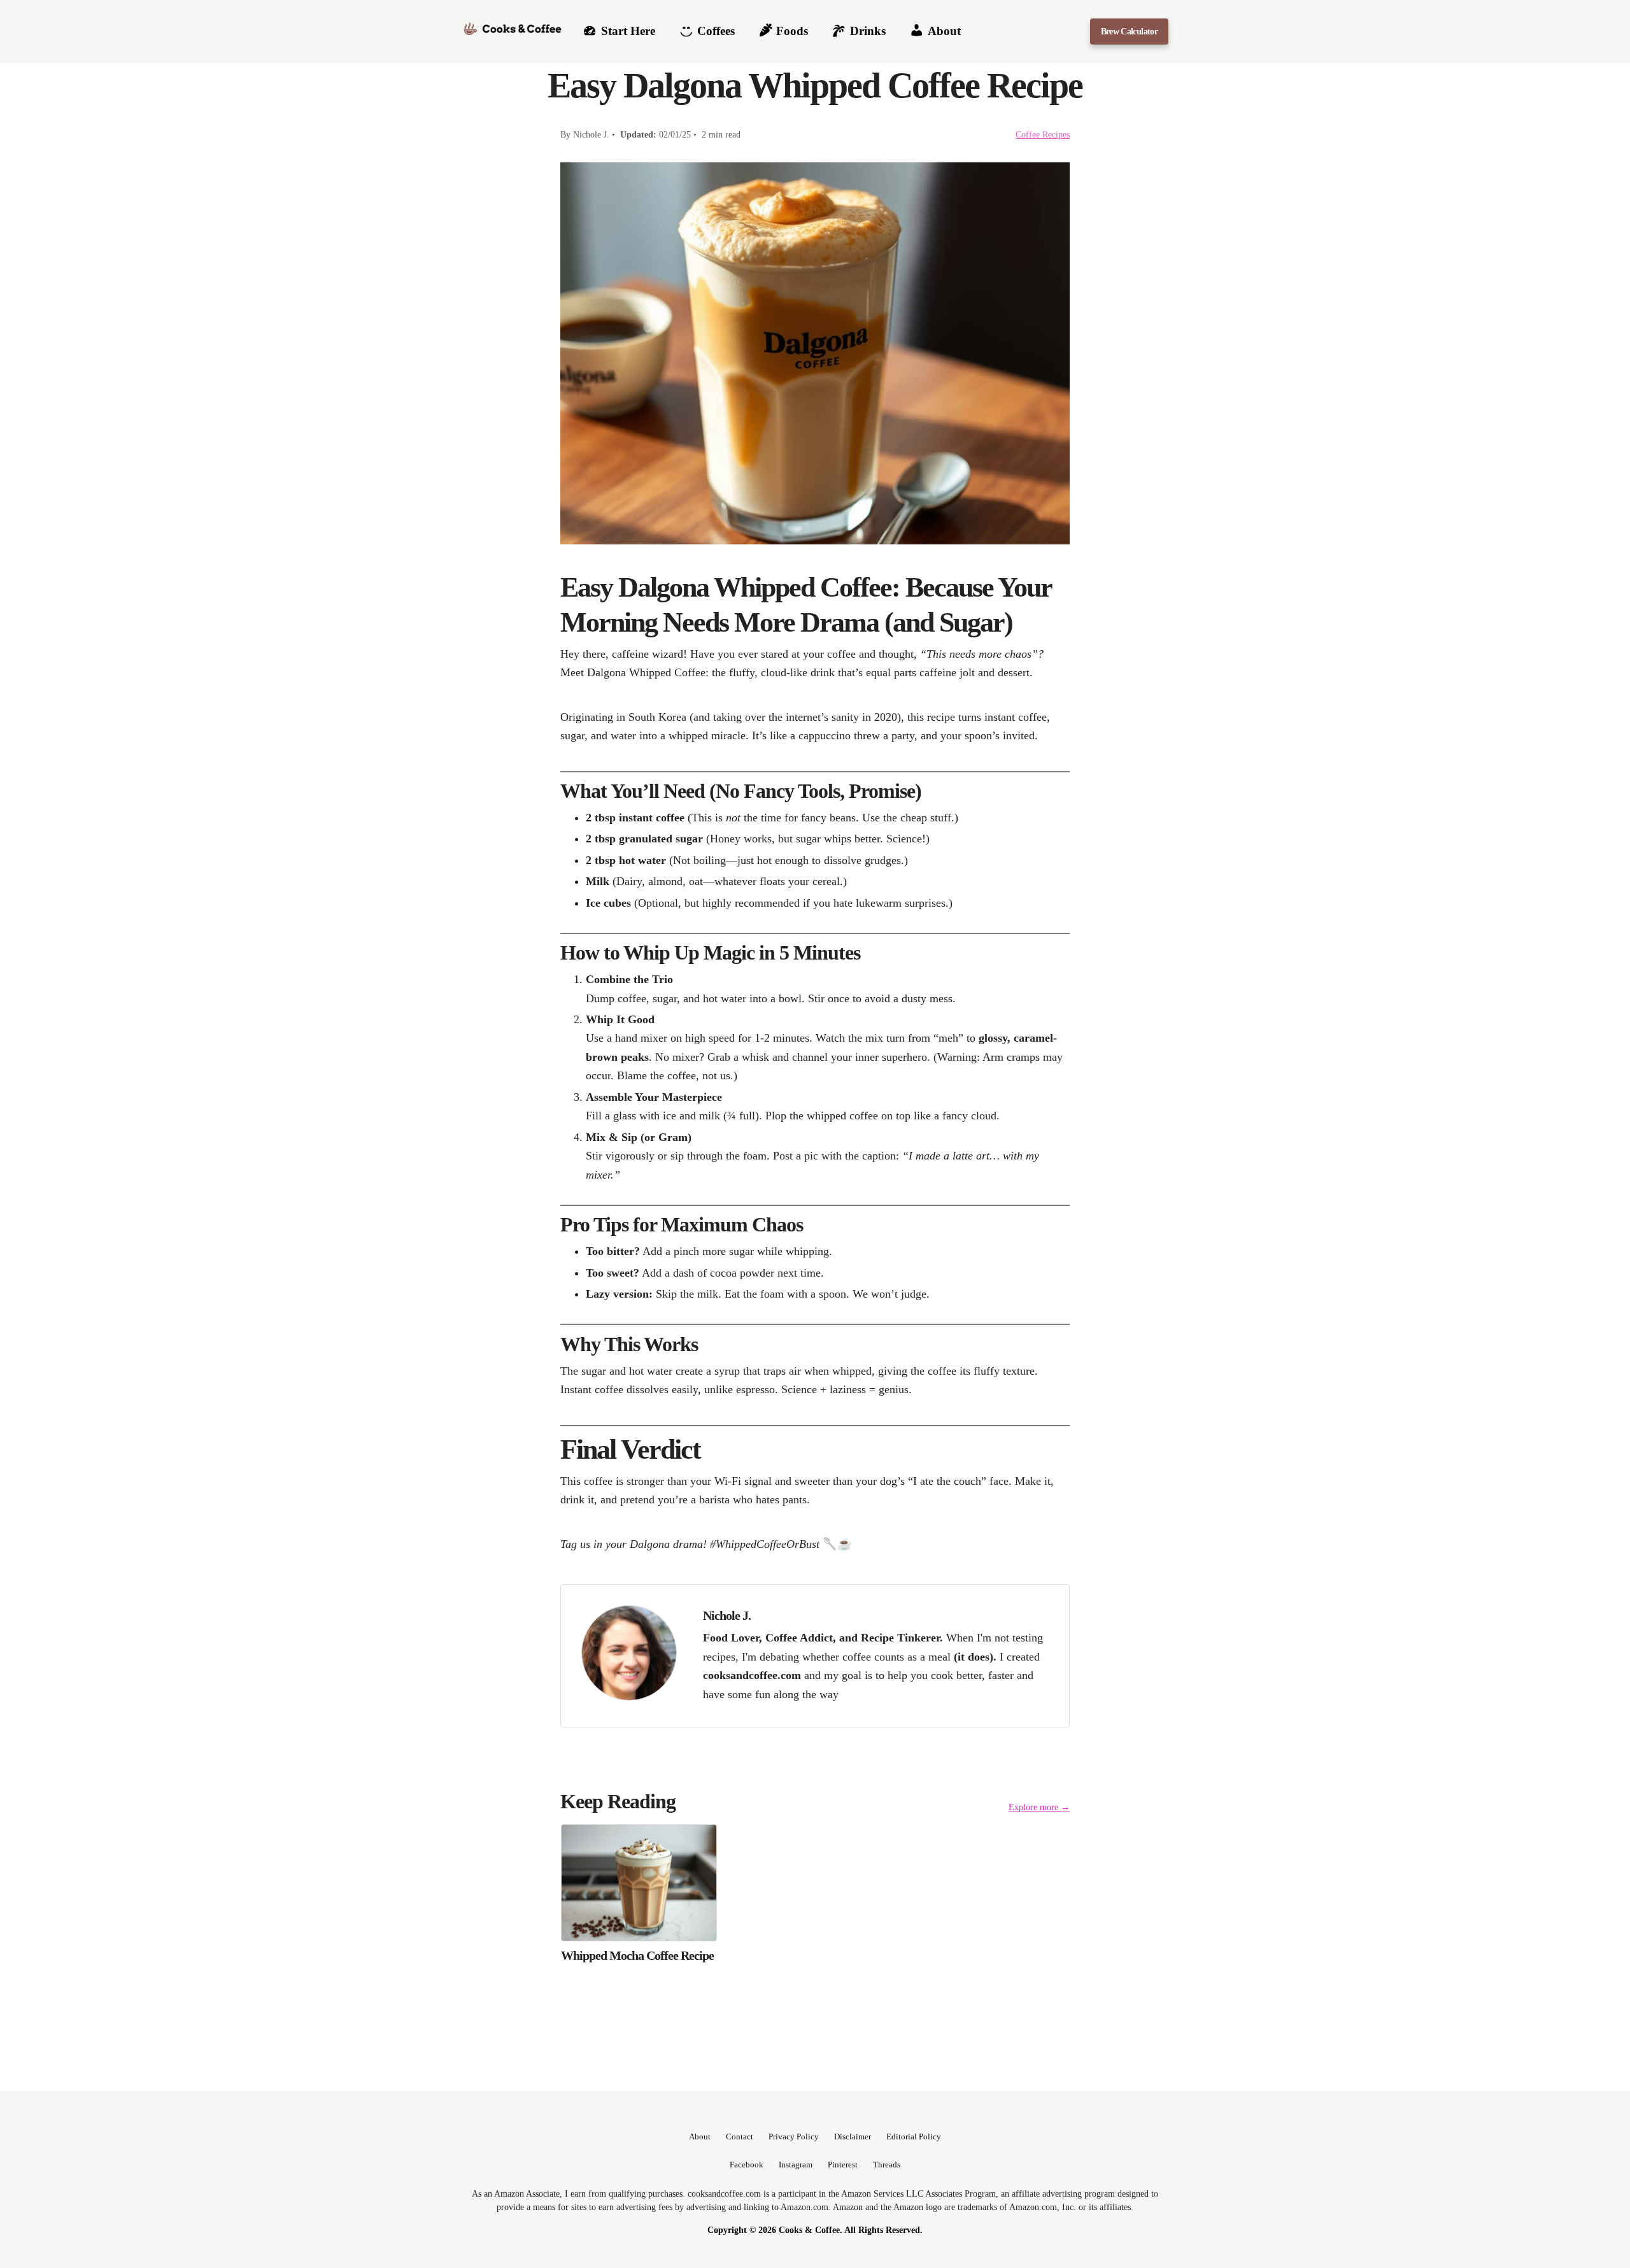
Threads (887, 2165)
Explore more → (1039, 1807)
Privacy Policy (794, 2137)
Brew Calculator (1129, 31)
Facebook (747, 2165)
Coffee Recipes (1043, 134)
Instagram (796, 2165)
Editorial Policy (914, 2137)
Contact (740, 2137)
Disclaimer (853, 2137)
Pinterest (843, 2165)
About (700, 2137)
